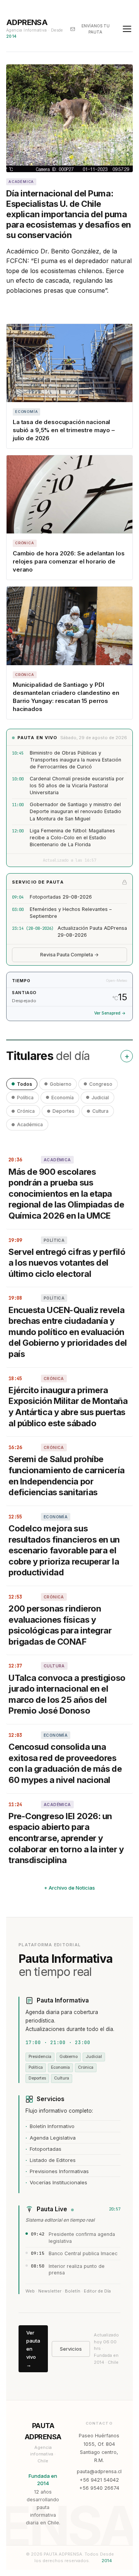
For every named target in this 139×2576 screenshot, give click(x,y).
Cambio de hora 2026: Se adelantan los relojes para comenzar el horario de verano (69, 561)
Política (25, 1098)
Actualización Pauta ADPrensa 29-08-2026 (92, 932)
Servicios (71, 2349)
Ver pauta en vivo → (33, 2349)
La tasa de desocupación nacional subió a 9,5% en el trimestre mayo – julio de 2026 (64, 430)
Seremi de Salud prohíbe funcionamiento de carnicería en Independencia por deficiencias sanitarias (67, 1476)
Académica (30, 1124)
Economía (63, 1098)
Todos (25, 1084)
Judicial (100, 1098)
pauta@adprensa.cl (99, 2471)
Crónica (26, 1111)
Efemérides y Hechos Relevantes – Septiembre (71, 913)
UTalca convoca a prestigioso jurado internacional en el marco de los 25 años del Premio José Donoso (67, 1694)
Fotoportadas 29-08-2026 (61, 897)
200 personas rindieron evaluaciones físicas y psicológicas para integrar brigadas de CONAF (60, 1625)
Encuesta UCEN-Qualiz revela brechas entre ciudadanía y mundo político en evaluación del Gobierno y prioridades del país (68, 1332)
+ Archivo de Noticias (69, 1888)
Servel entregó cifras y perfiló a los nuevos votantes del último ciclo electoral (67, 1263)
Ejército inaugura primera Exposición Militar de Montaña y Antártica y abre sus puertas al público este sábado (68, 1407)
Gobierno (61, 1084)
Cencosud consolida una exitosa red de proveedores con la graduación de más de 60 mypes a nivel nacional (65, 1763)
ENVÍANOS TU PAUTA (96, 29)
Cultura (100, 1111)
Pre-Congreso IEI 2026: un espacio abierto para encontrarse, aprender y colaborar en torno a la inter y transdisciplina (66, 1838)
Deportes (64, 1111)
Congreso (101, 1084)
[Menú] (127, 29)
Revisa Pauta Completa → (69, 955)
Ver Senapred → (110, 1013)
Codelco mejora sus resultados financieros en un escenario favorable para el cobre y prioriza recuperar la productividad (64, 1550)
